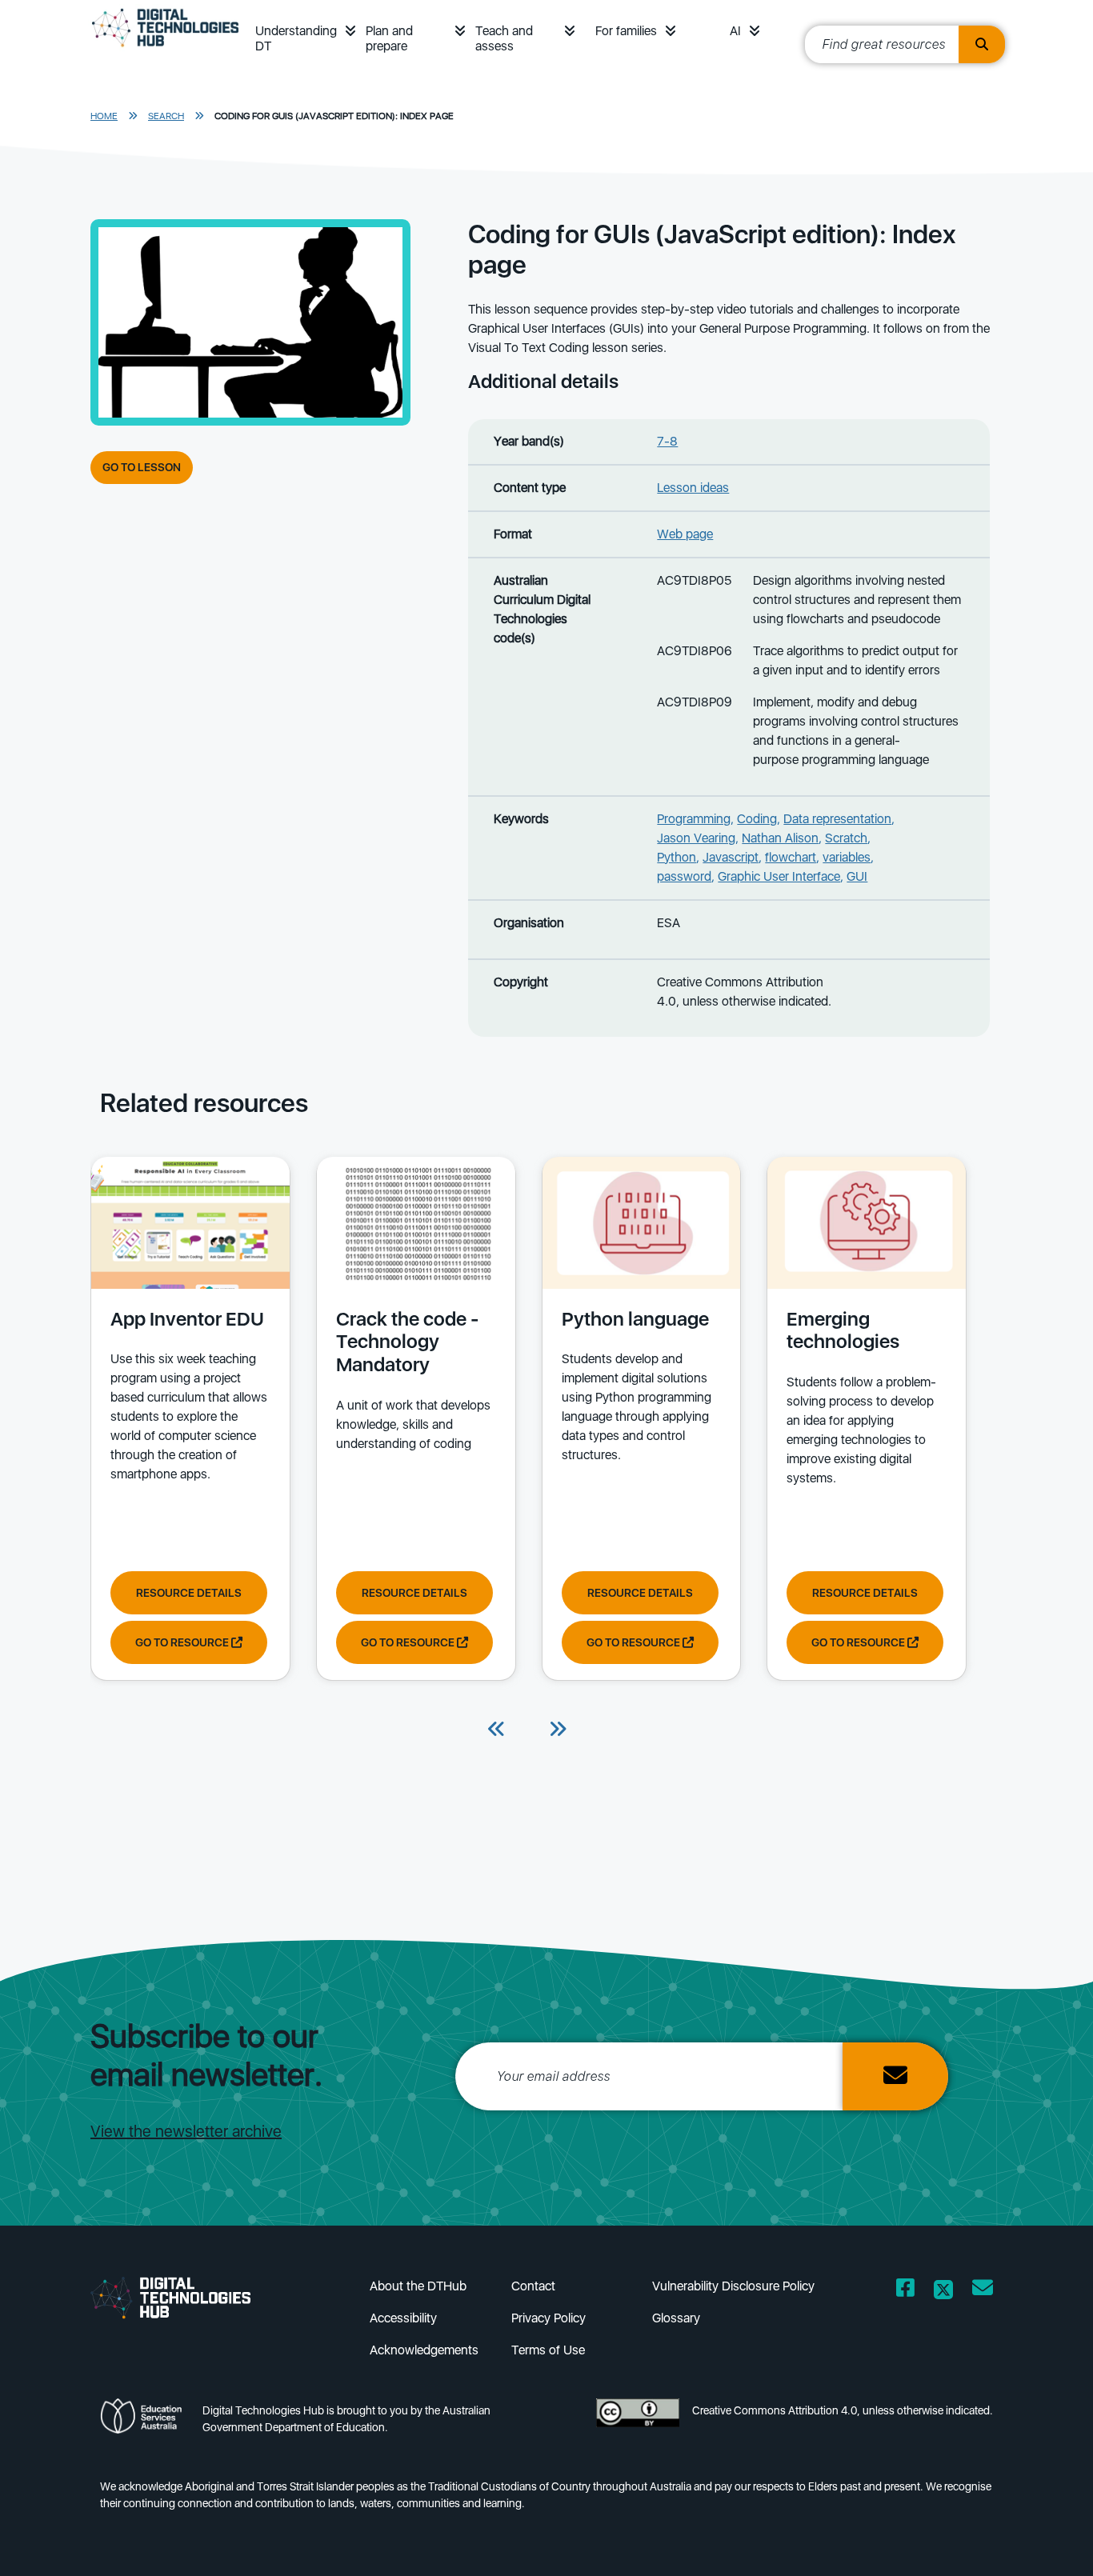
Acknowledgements (424, 2350)
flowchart (791, 857)
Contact (533, 2286)
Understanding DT (296, 38)
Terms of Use (548, 2350)
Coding (757, 819)
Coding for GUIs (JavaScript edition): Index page (334, 116)
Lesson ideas (693, 488)
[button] (350, 31)
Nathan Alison (780, 838)
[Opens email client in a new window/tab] (983, 2291)
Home (104, 116)
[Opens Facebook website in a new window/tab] (905, 2291)
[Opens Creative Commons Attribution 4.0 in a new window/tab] (638, 2424)
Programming (694, 819)
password (684, 876)
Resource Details (189, 1593)
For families (626, 31)
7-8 (667, 441)
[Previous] (497, 1730)
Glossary (676, 2318)
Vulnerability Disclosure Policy (733, 2286)
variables (847, 857)
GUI (857, 876)
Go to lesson (142, 467)
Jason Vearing (696, 838)
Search (166, 116)
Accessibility (403, 2318)
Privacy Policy (549, 2318)
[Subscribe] (895, 2076)
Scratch (846, 838)
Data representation (837, 819)
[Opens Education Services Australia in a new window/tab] (145, 2424)
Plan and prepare (389, 38)
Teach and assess (504, 38)
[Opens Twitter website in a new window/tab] (943, 2291)
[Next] (558, 1730)
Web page (685, 534)
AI (735, 31)
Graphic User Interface (779, 876)
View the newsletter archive (186, 2131)
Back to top (1039, 2541)
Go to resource (183, 1642)
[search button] (982, 44)
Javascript (731, 857)
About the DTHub (418, 2286)
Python (677, 857)
